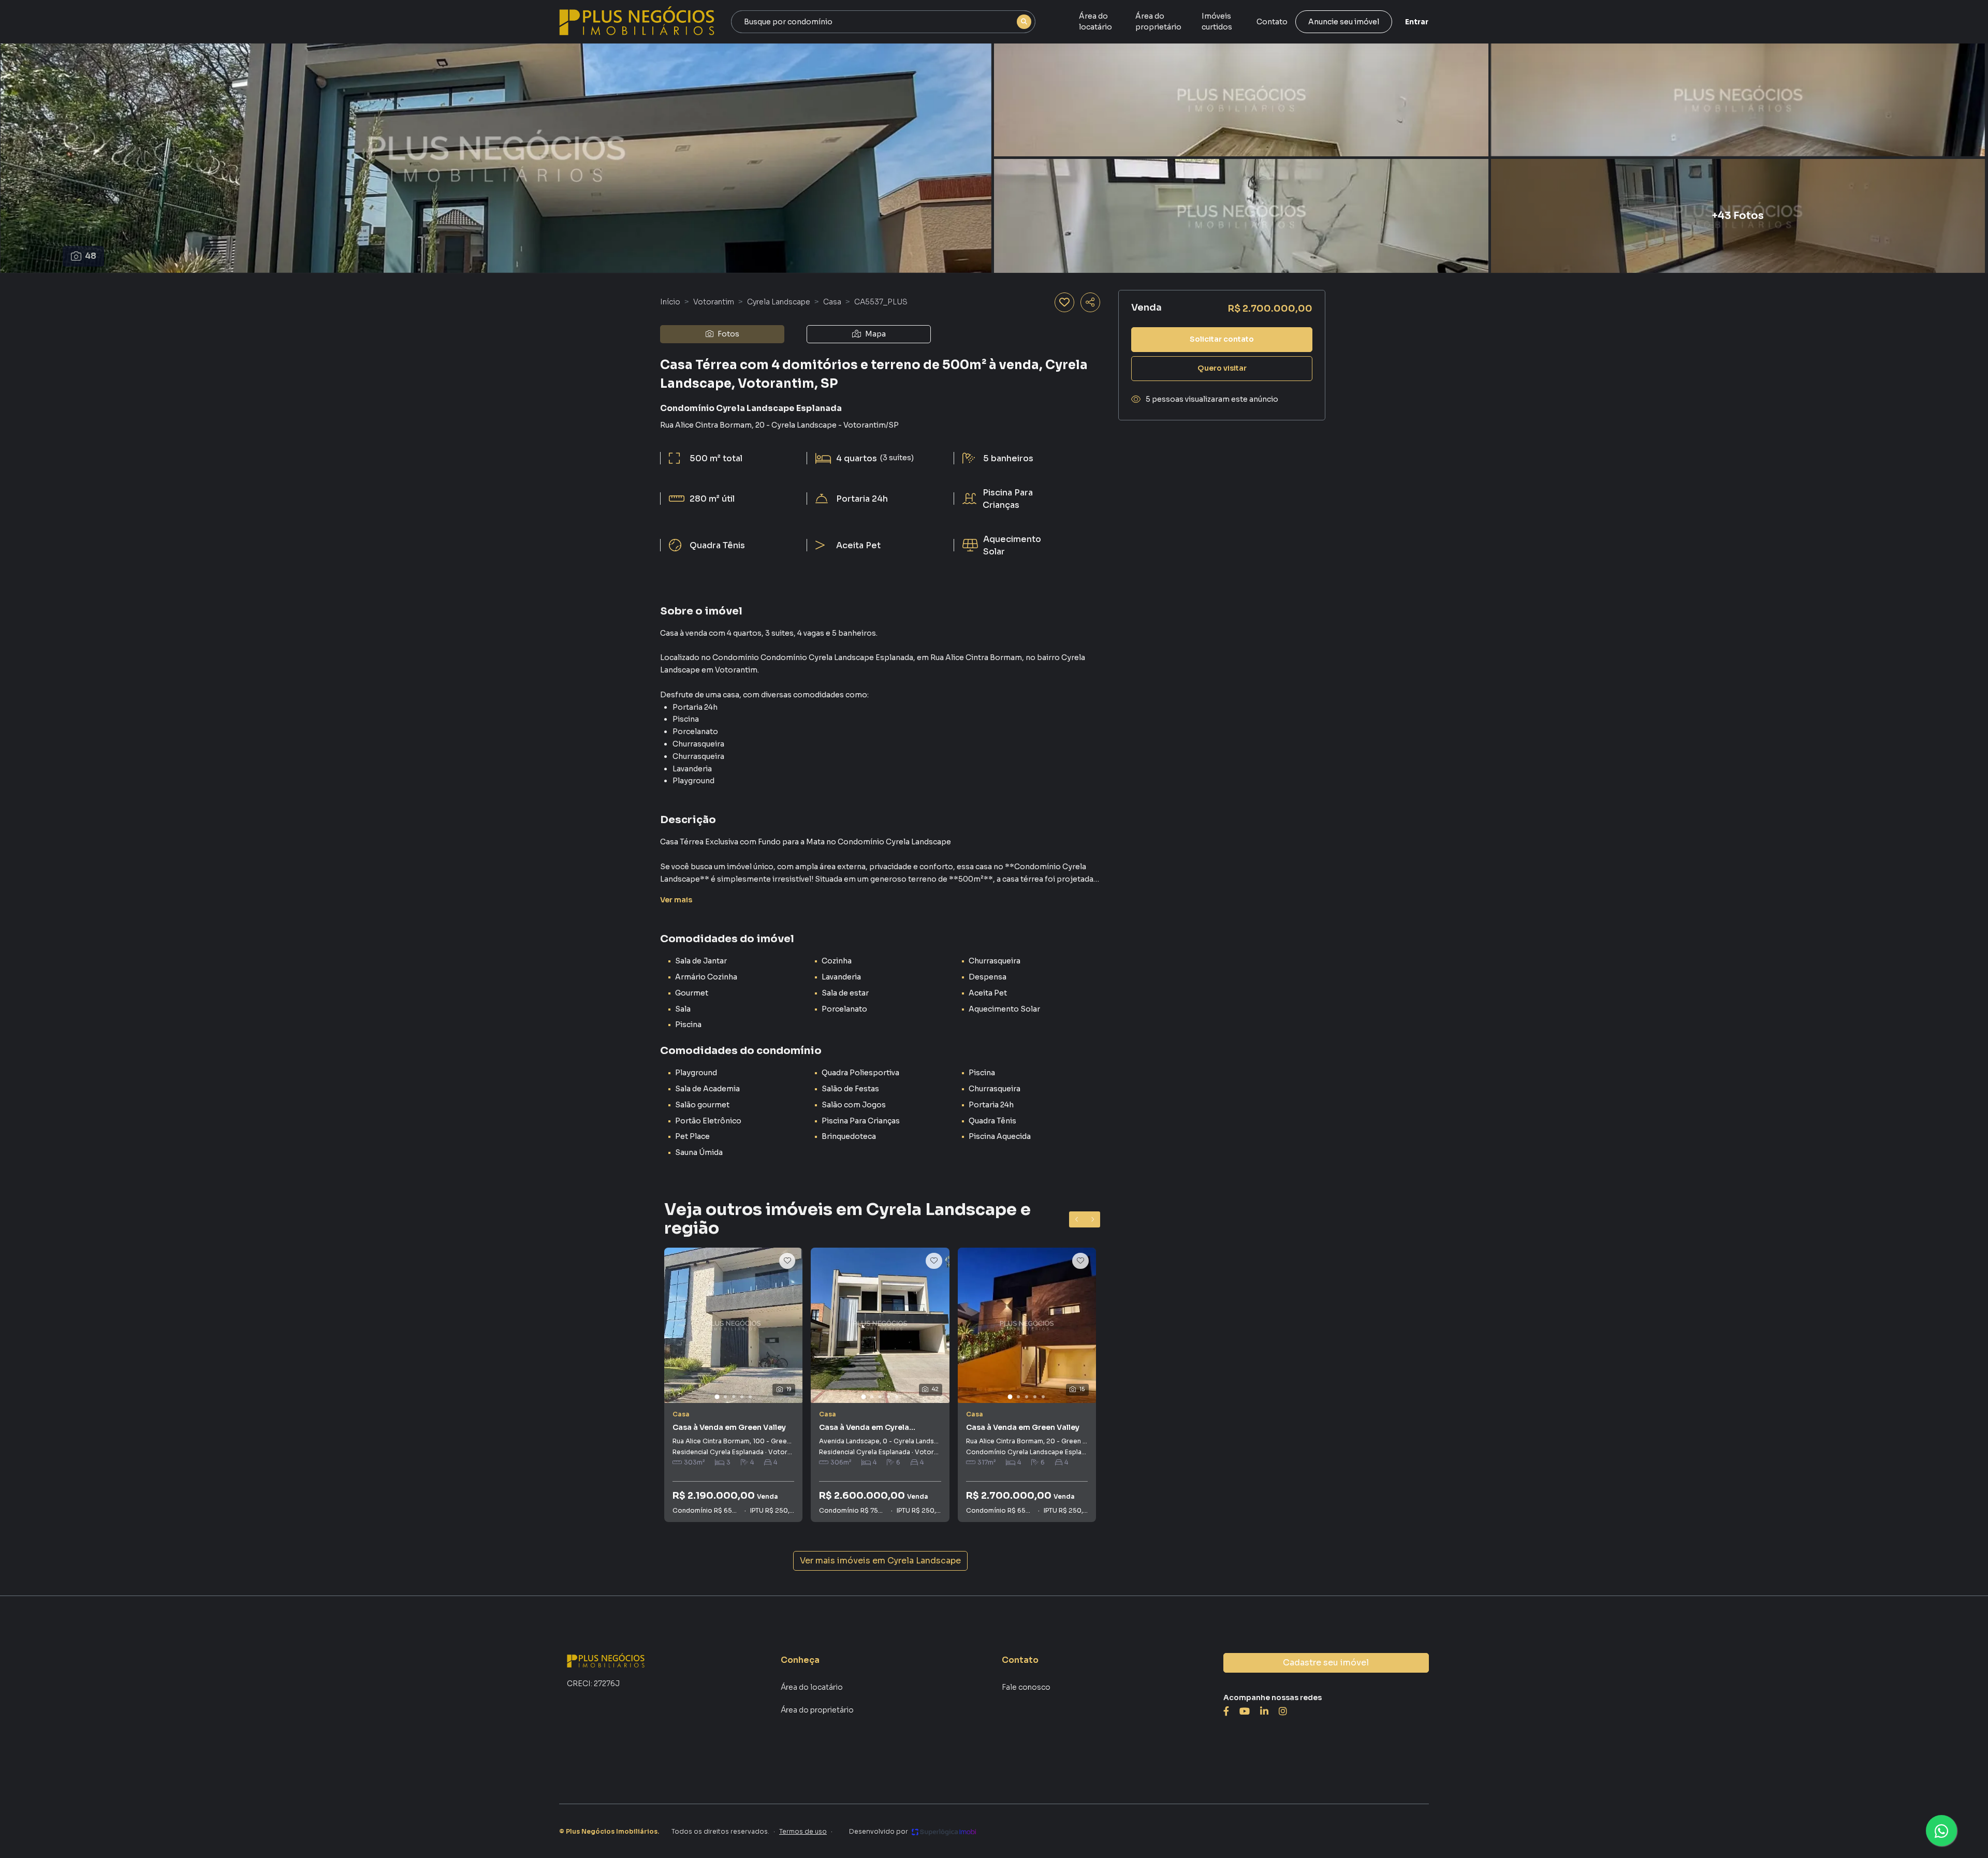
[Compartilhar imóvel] (1090, 302)
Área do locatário (1095, 21)
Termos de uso (803, 1831)
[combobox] (883, 22)
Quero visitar (1222, 368)
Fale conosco (1026, 1687)
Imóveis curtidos (1217, 21)
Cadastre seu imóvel (1326, 1663)
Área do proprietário (1158, 21)
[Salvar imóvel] (1064, 302)
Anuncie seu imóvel (1344, 22)
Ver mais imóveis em (880, 1561)
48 (91, 256)
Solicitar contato (1222, 339)
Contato (1272, 22)
